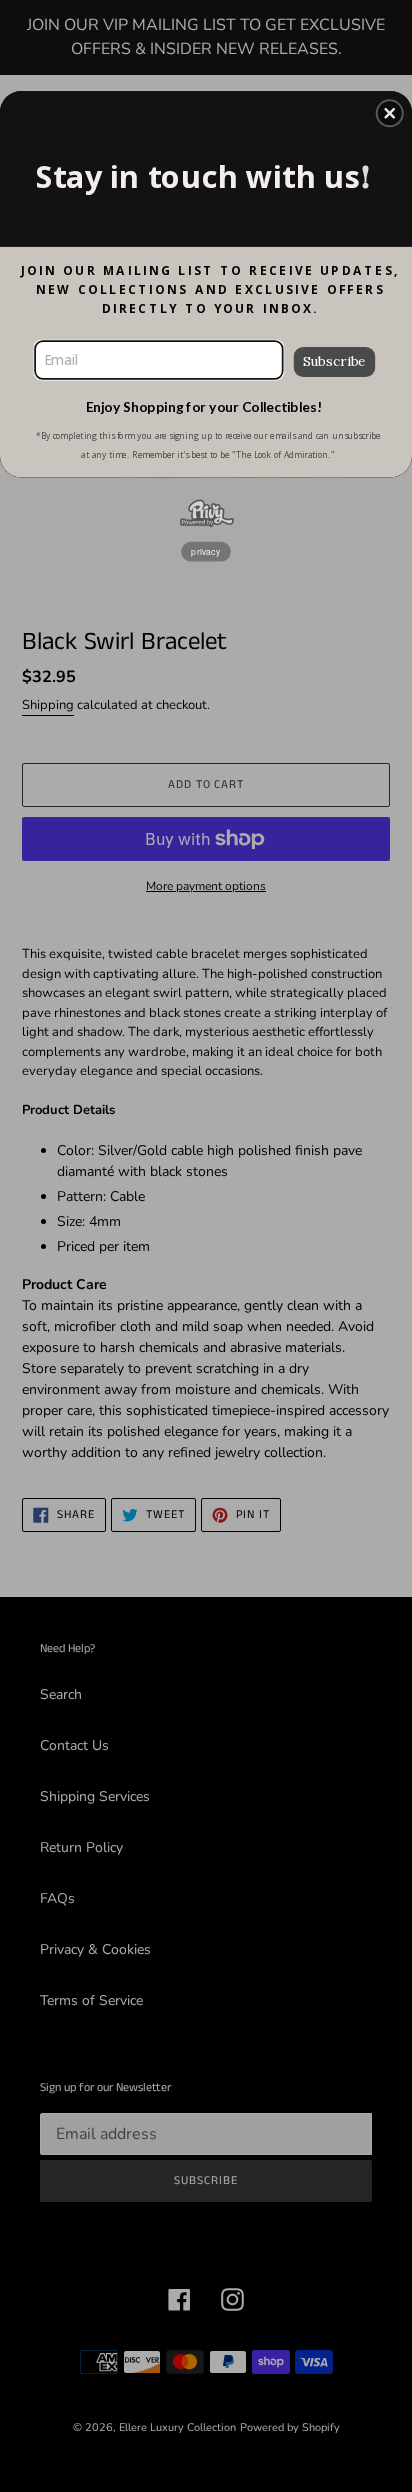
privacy (205, 551)
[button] (390, 113)
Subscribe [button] (334, 360)
